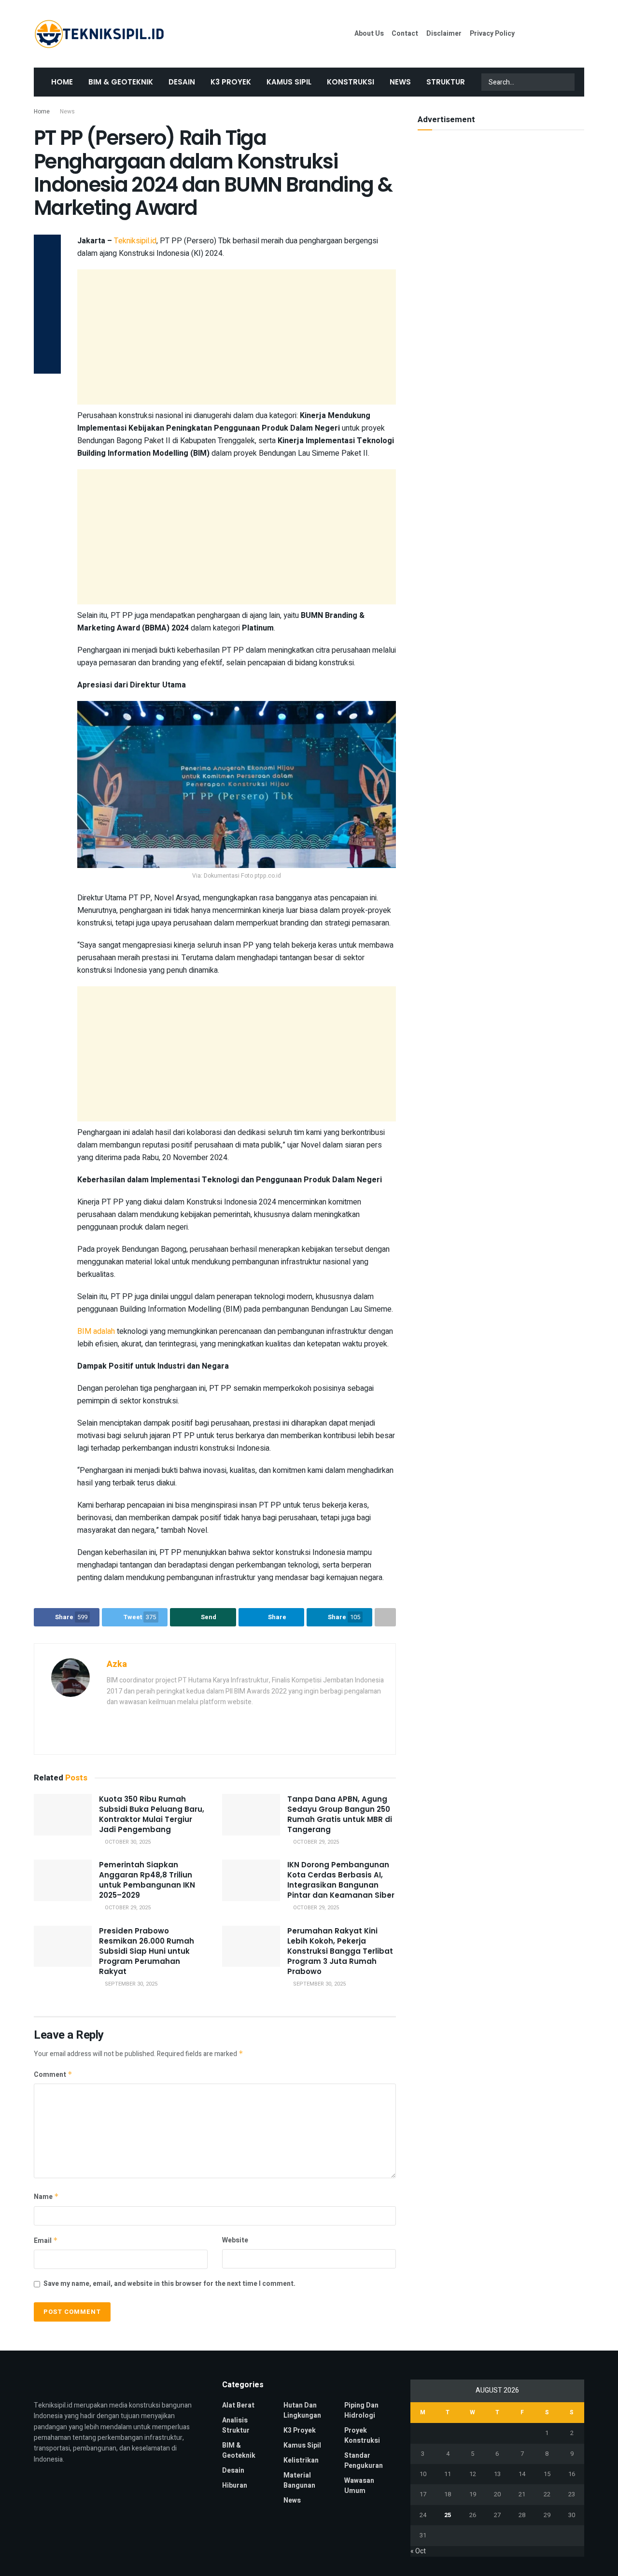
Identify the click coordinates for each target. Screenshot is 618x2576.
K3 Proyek (231, 82)
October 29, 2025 (315, 1842)
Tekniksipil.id (135, 241)
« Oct (418, 2551)
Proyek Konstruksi (362, 2436)
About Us (369, 34)
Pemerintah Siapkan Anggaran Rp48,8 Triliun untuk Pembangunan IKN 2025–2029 (147, 1880)
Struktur (446, 82)
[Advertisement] (237, 337)
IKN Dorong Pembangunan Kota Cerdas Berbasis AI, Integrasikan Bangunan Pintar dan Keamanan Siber (341, 1880)
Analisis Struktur (236, 2425)
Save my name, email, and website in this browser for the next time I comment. (169, 2284)
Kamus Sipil (289, 82)
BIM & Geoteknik (121, 82)
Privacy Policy (492, 34)
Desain (182, 82)
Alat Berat (238, 2405)
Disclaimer (444, 34)
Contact (405, 34)
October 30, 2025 (127, 1842)
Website (235, 2240)
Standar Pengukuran (364, 2461)
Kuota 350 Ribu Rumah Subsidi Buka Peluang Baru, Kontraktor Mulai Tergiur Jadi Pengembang (152, 1814)
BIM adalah (96, 1331)
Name (46, 2197)
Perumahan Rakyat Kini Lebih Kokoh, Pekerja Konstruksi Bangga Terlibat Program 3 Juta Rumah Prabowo (340, 1951)
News (400, 82)
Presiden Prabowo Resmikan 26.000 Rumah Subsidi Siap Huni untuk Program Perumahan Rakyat (147, 1951)
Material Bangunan (299, 2480)
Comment (53, 2075)
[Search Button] (566, 82)
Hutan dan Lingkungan (302, 2410)
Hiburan (235, 2485)
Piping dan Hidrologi (361, 2410)
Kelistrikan (301, 2460)
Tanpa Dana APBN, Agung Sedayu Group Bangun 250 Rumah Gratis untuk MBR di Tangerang (340, 1814)
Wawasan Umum (359, 2486)
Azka (117, 1664)
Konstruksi (351, 82)
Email (46, 2241)
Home (62, 82)
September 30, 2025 (130, 1984)
